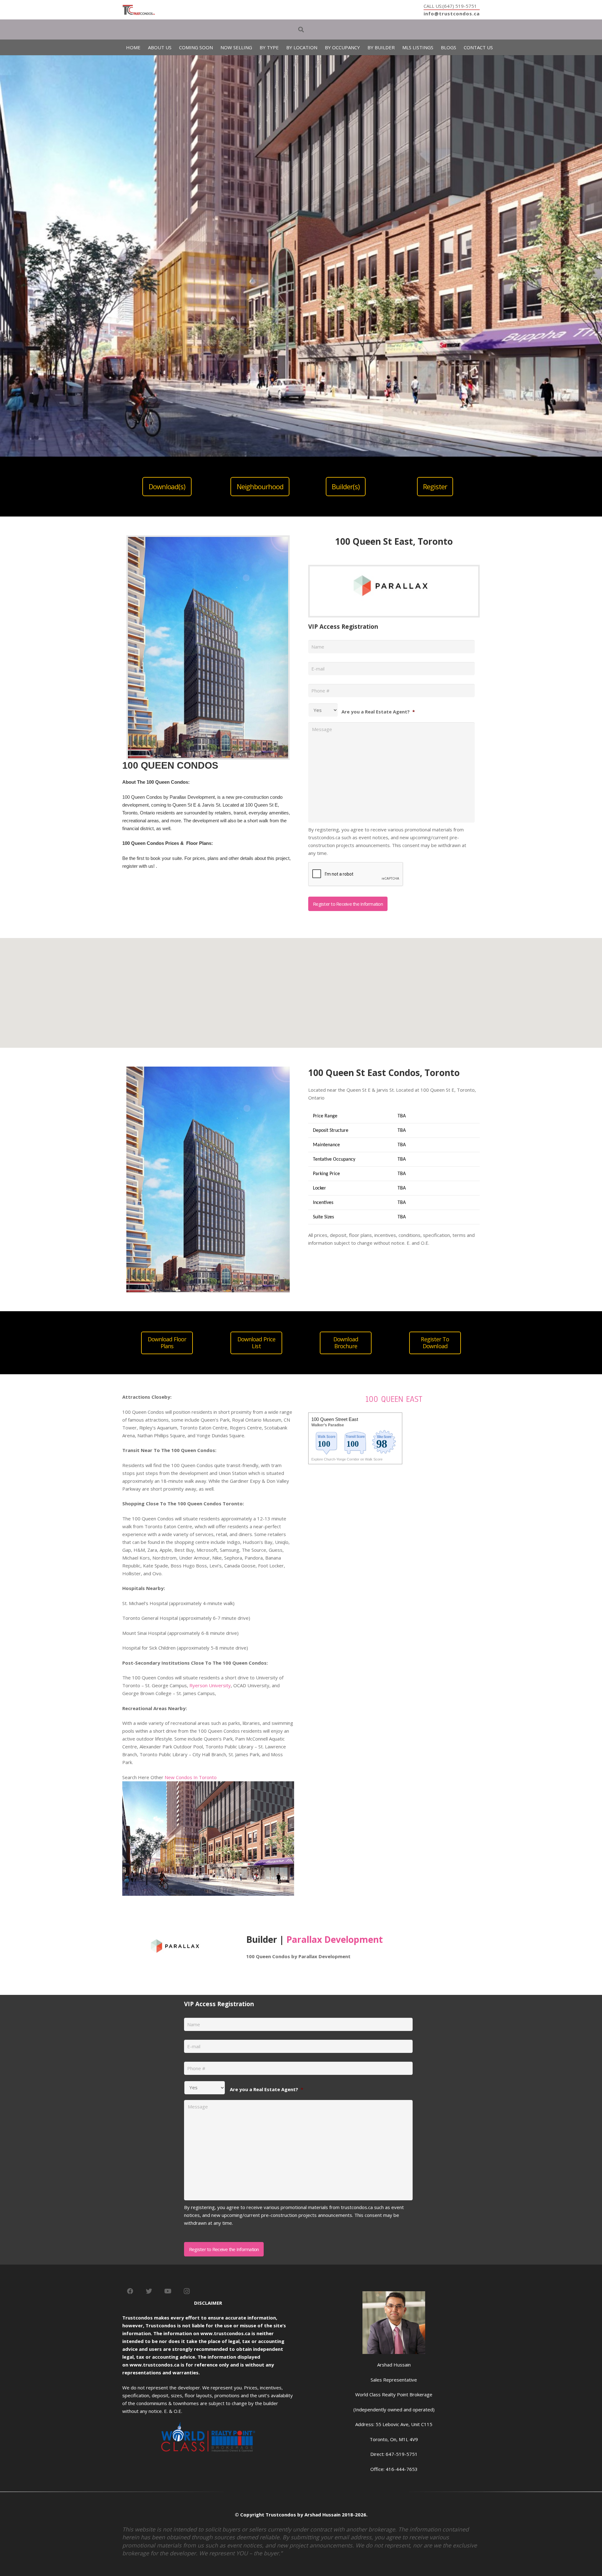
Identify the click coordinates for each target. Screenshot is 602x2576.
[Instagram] (187, 2291)
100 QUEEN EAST (394, 1399)
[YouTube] (168, 2291)
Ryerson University (210, 1685)
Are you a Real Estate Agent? (378, 712)
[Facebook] (130, 2291)
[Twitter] (149, 2291)
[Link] (139, 10)
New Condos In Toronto (191, 1777)
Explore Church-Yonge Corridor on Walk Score (347, 1459)
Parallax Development (335, 1939)
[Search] (301, 29)
